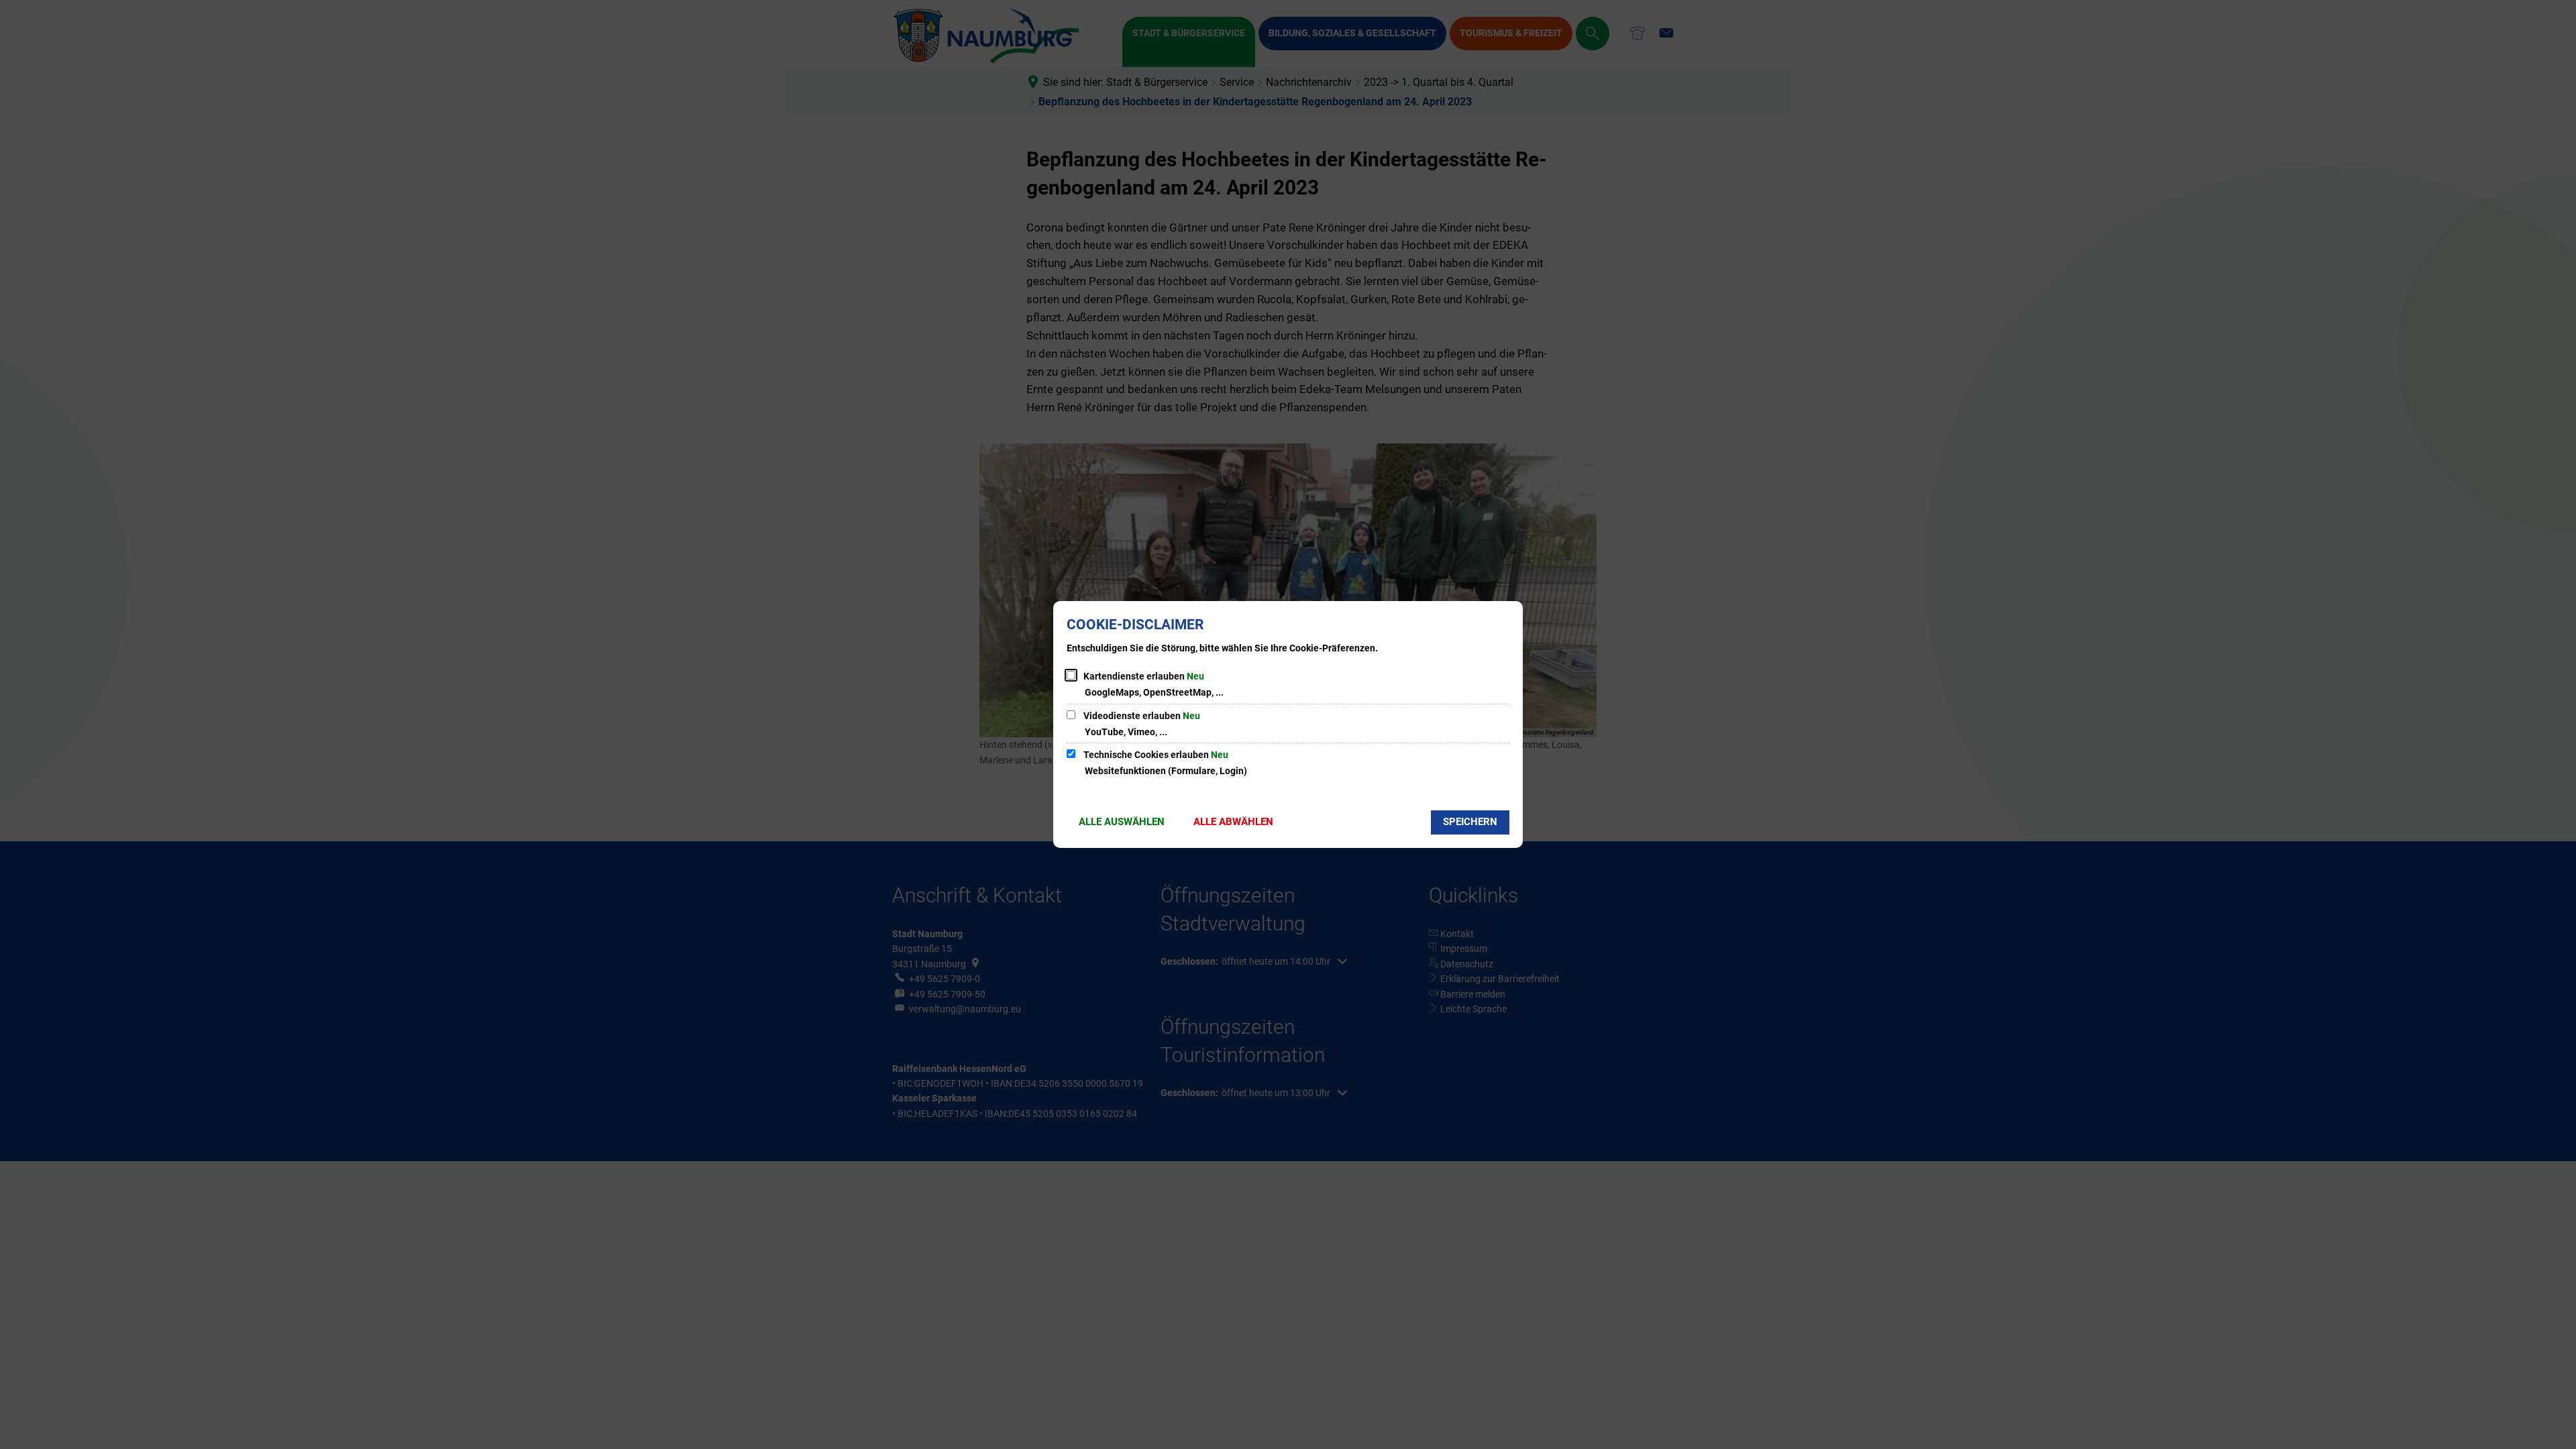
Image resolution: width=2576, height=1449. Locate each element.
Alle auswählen (1122, 822)
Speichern (1470, 822)
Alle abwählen (1233, 822)
